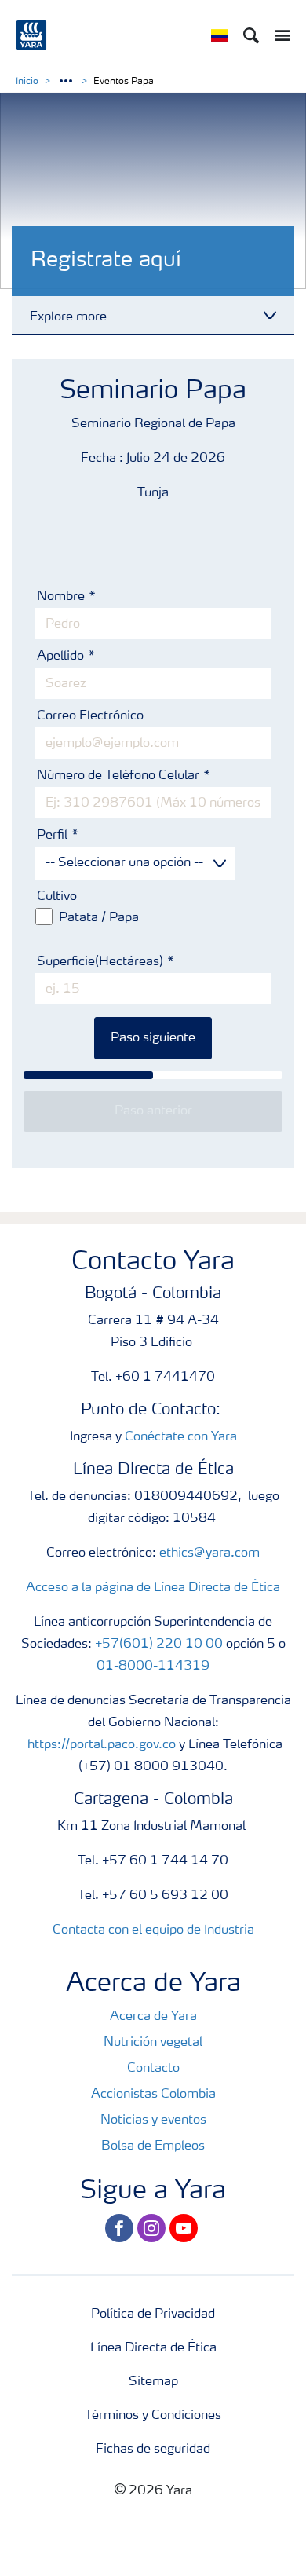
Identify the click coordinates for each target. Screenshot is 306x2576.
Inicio (27, 82)
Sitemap (153, 2382)
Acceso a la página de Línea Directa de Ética (153, 1588)
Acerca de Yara (153, 2017)
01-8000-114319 (153, 1667)
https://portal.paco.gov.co (102, 1745)
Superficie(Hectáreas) (100, 962)
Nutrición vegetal (153, 2043)
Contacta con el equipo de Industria (153, 1930)
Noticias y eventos (153, 2120)
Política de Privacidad (153, 2314)
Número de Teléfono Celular (120, 776)
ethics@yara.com (209, 1553)
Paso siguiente (153, 1038)
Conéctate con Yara (181, 1437)
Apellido (62, 657)
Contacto (153, 2069)
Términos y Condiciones (153, 2416)
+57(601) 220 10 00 (159, 1645)
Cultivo (57, 897)
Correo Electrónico (90, 716)
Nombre (62, 597)
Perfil (54, 836)
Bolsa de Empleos (153, 2146)
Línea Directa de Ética (153, 2348)
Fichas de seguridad (153, 2450)
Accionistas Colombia (153, 2095)
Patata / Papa (99, 918)
